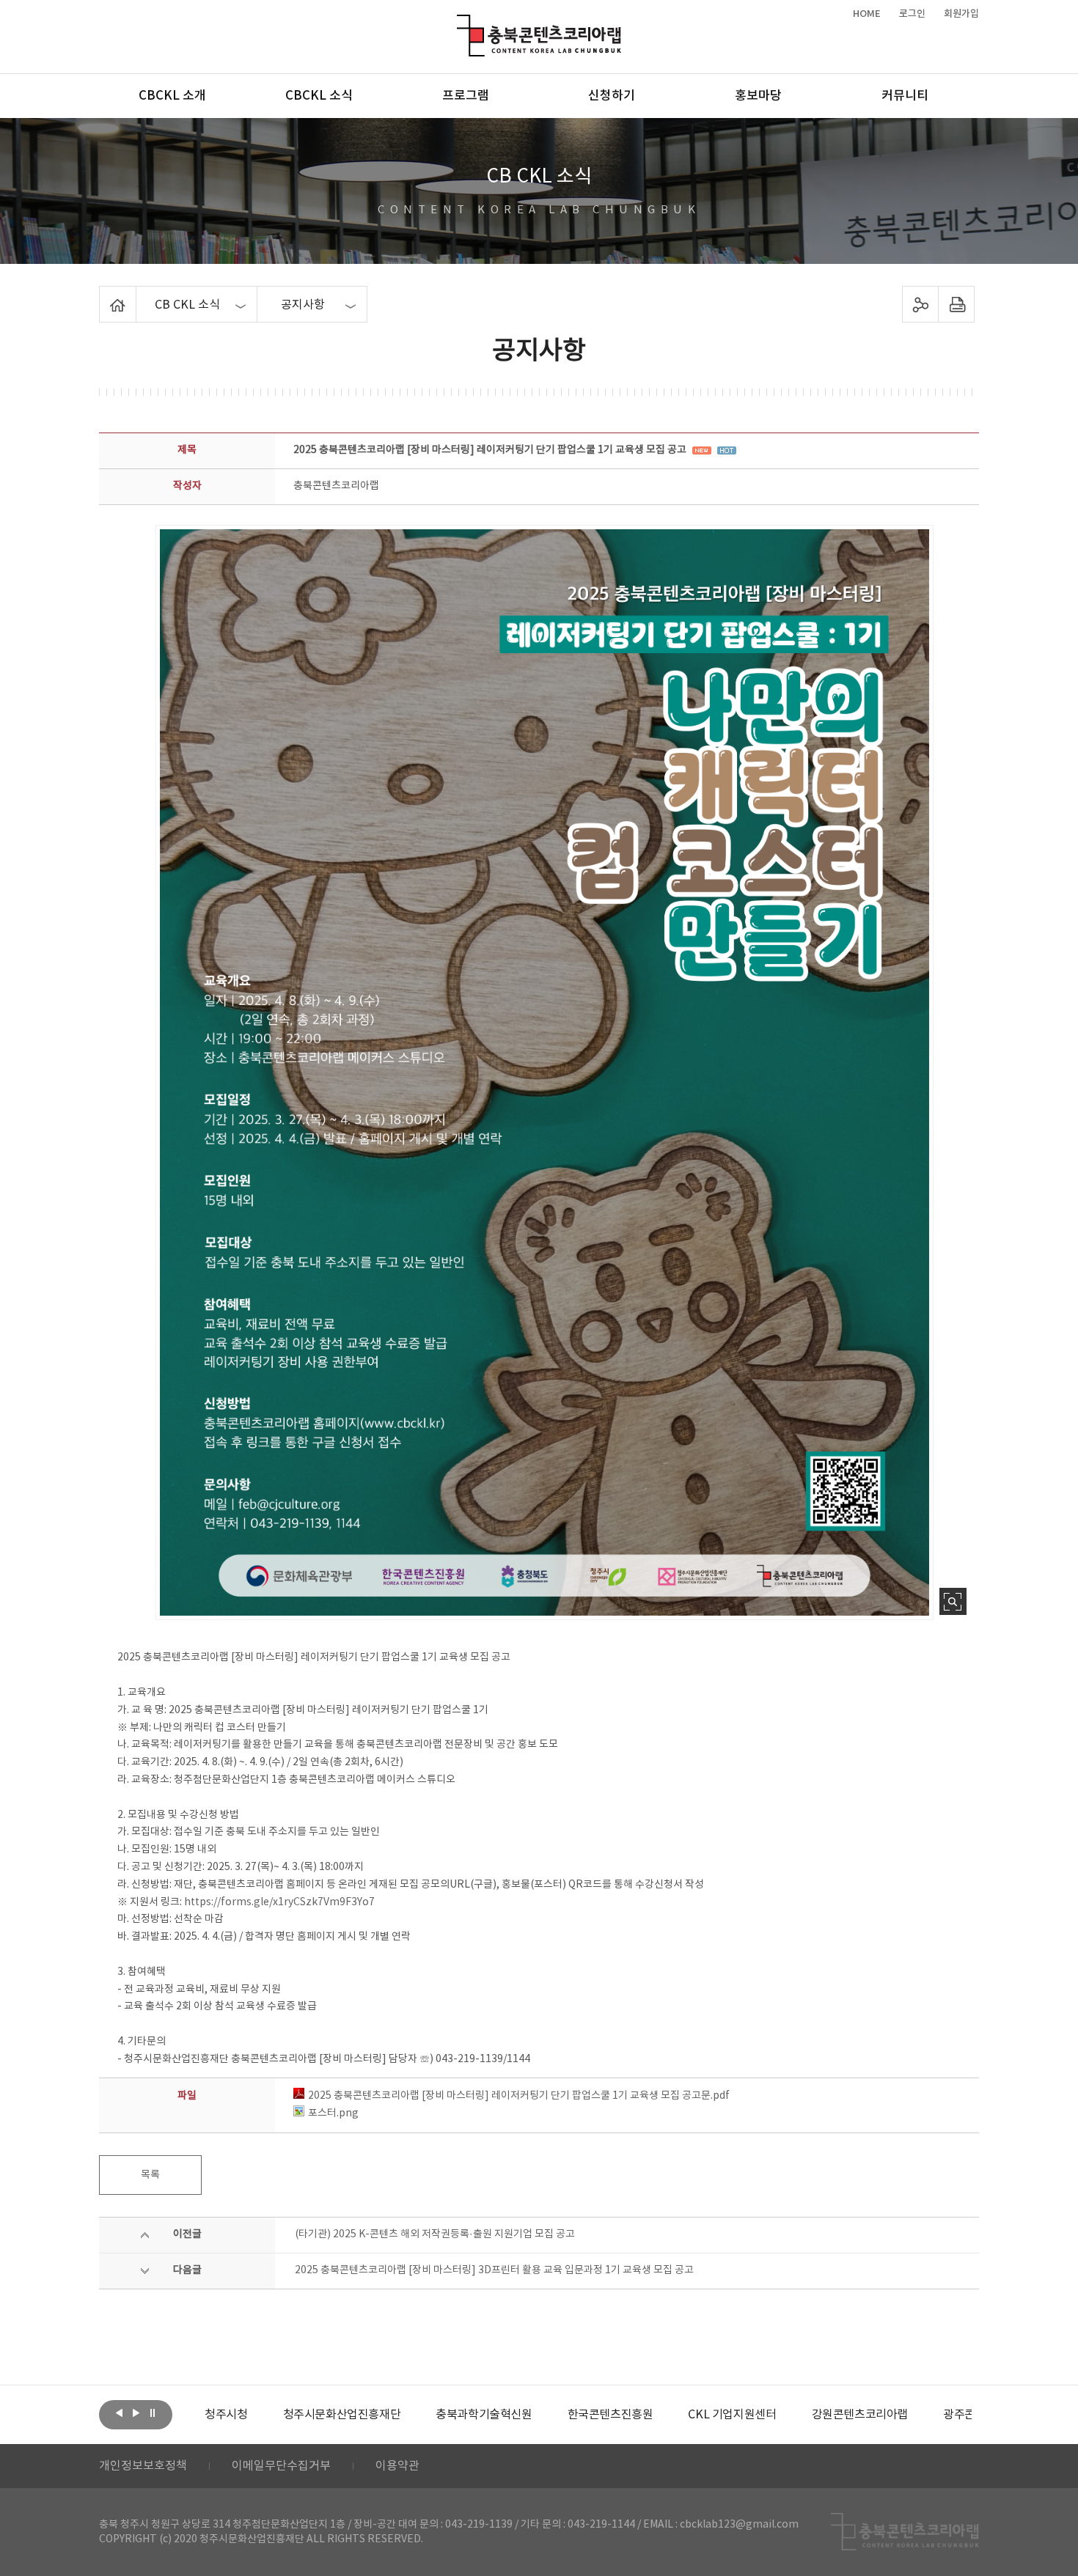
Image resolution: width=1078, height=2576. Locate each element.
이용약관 (397, 2466)
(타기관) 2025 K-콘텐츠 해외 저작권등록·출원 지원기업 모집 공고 (435, 2234)
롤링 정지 (153, 2413)
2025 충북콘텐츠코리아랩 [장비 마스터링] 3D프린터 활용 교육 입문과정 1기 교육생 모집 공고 (494, 2270)
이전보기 (119, 2413)
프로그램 (466, 96)
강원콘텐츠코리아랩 (781, 2415)
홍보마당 (758, 96)
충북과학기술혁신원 (405, 2415)
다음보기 (136, 2413)
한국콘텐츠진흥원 (532, 2415)
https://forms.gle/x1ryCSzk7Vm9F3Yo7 (279, 1902)
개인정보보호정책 (143, 2466)
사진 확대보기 (953, 1601)
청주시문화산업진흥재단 (264, 2415)
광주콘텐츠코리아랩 (913, 2415)
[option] (264, 2415)
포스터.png (333, 2113)
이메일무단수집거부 (281, 2466)
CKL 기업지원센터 (653, 2415)
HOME (867, 14)
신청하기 (612, 96)
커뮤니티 (905, 96)
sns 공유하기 (921, 304)
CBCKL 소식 (319, 96)
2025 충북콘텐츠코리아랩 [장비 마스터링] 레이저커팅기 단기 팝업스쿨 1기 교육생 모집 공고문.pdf (519, 2096)
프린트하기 (957, 304)
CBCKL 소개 (172, 96)
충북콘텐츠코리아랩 (460, 23)
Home (103, 295)
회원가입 (961, 14)
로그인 (912, 14)
